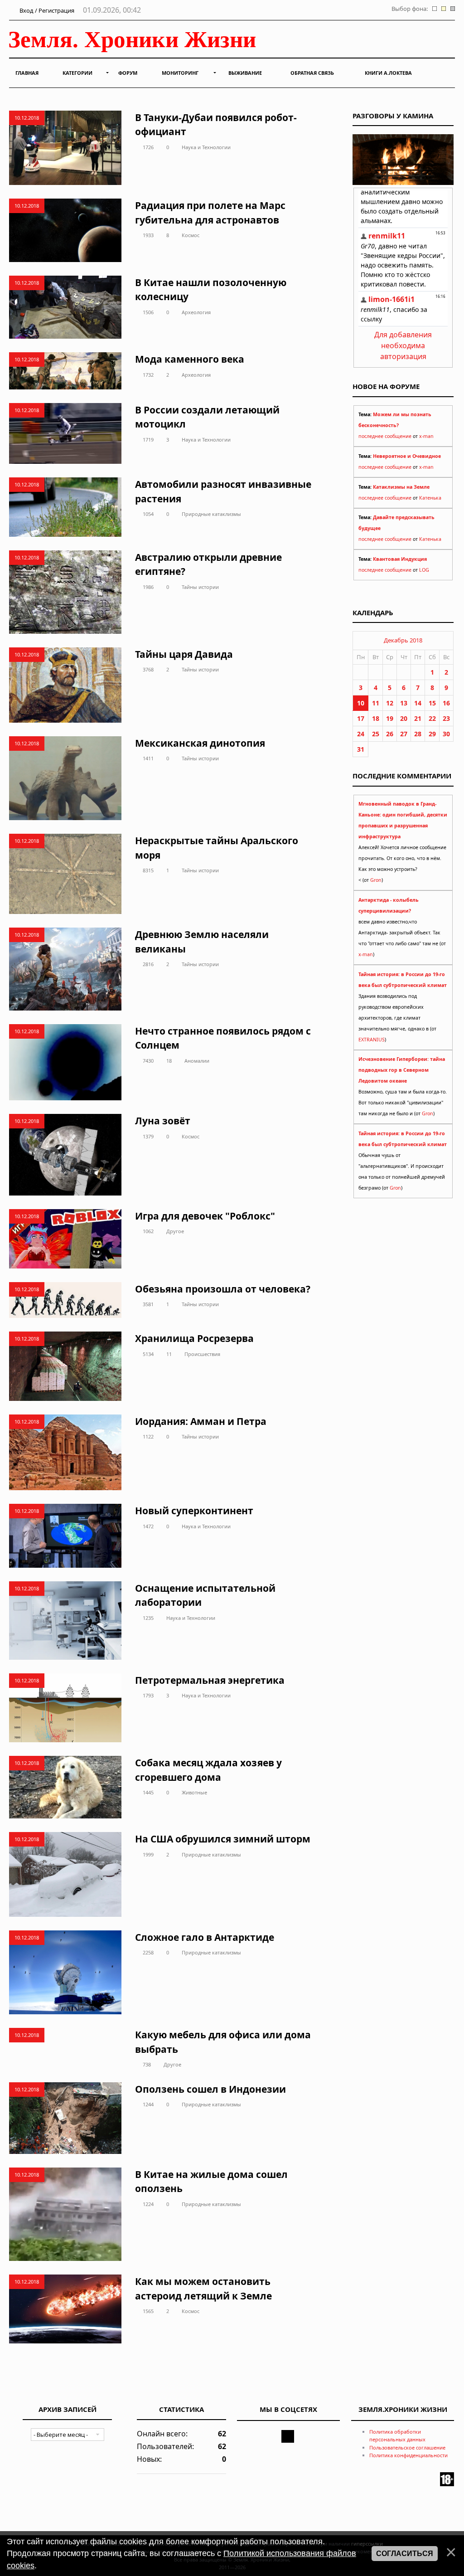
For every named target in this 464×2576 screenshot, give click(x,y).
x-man (426, 436)
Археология (196, 312)
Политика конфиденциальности (408, 2455)
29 (432, 734)
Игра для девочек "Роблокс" (205, 1216)
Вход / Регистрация (46, 10)
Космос (191, 235)
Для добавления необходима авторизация (403, 345)
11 (169, 1354)
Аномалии (197, 1061)
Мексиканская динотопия (200, 743)
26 (390, 734)
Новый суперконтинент (194, 1511)
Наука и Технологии (206, 147)
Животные (194, 1792)
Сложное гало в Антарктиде (205, 1937)
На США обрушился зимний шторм (223, 1839)
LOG (424, 570)
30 (446, 734)
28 (418, 734)
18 (169, 1061)
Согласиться (405, 2554)
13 (404, 703)
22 (432, 718)
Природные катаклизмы (211, 514)
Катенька (430, 498)
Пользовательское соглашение (407, 2447)
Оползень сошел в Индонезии (210, 2089)
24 (361, 734)
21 (418, 718)
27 (404, 734)
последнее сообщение (385, 436)
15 (432, 703)
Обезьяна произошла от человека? (223, 1289)
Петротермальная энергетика (210, 1680)
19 (390, 718)
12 (390, 703)
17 (361, 718)
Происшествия (202, 1354)
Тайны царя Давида (184, 654)
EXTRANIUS (372, 1040)
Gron (376, 880)
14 (418, 703)
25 (376, 734)
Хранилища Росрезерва (194, 1338)
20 (404, 718)
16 (446, 703)
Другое (175, 1231)
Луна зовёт (163, 1121)
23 (446, 718)
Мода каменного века (190, 359)
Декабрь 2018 (403, 640)
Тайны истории (200, 587)
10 (361, 703)
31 (361, 749)
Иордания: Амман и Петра (201, 1421)
